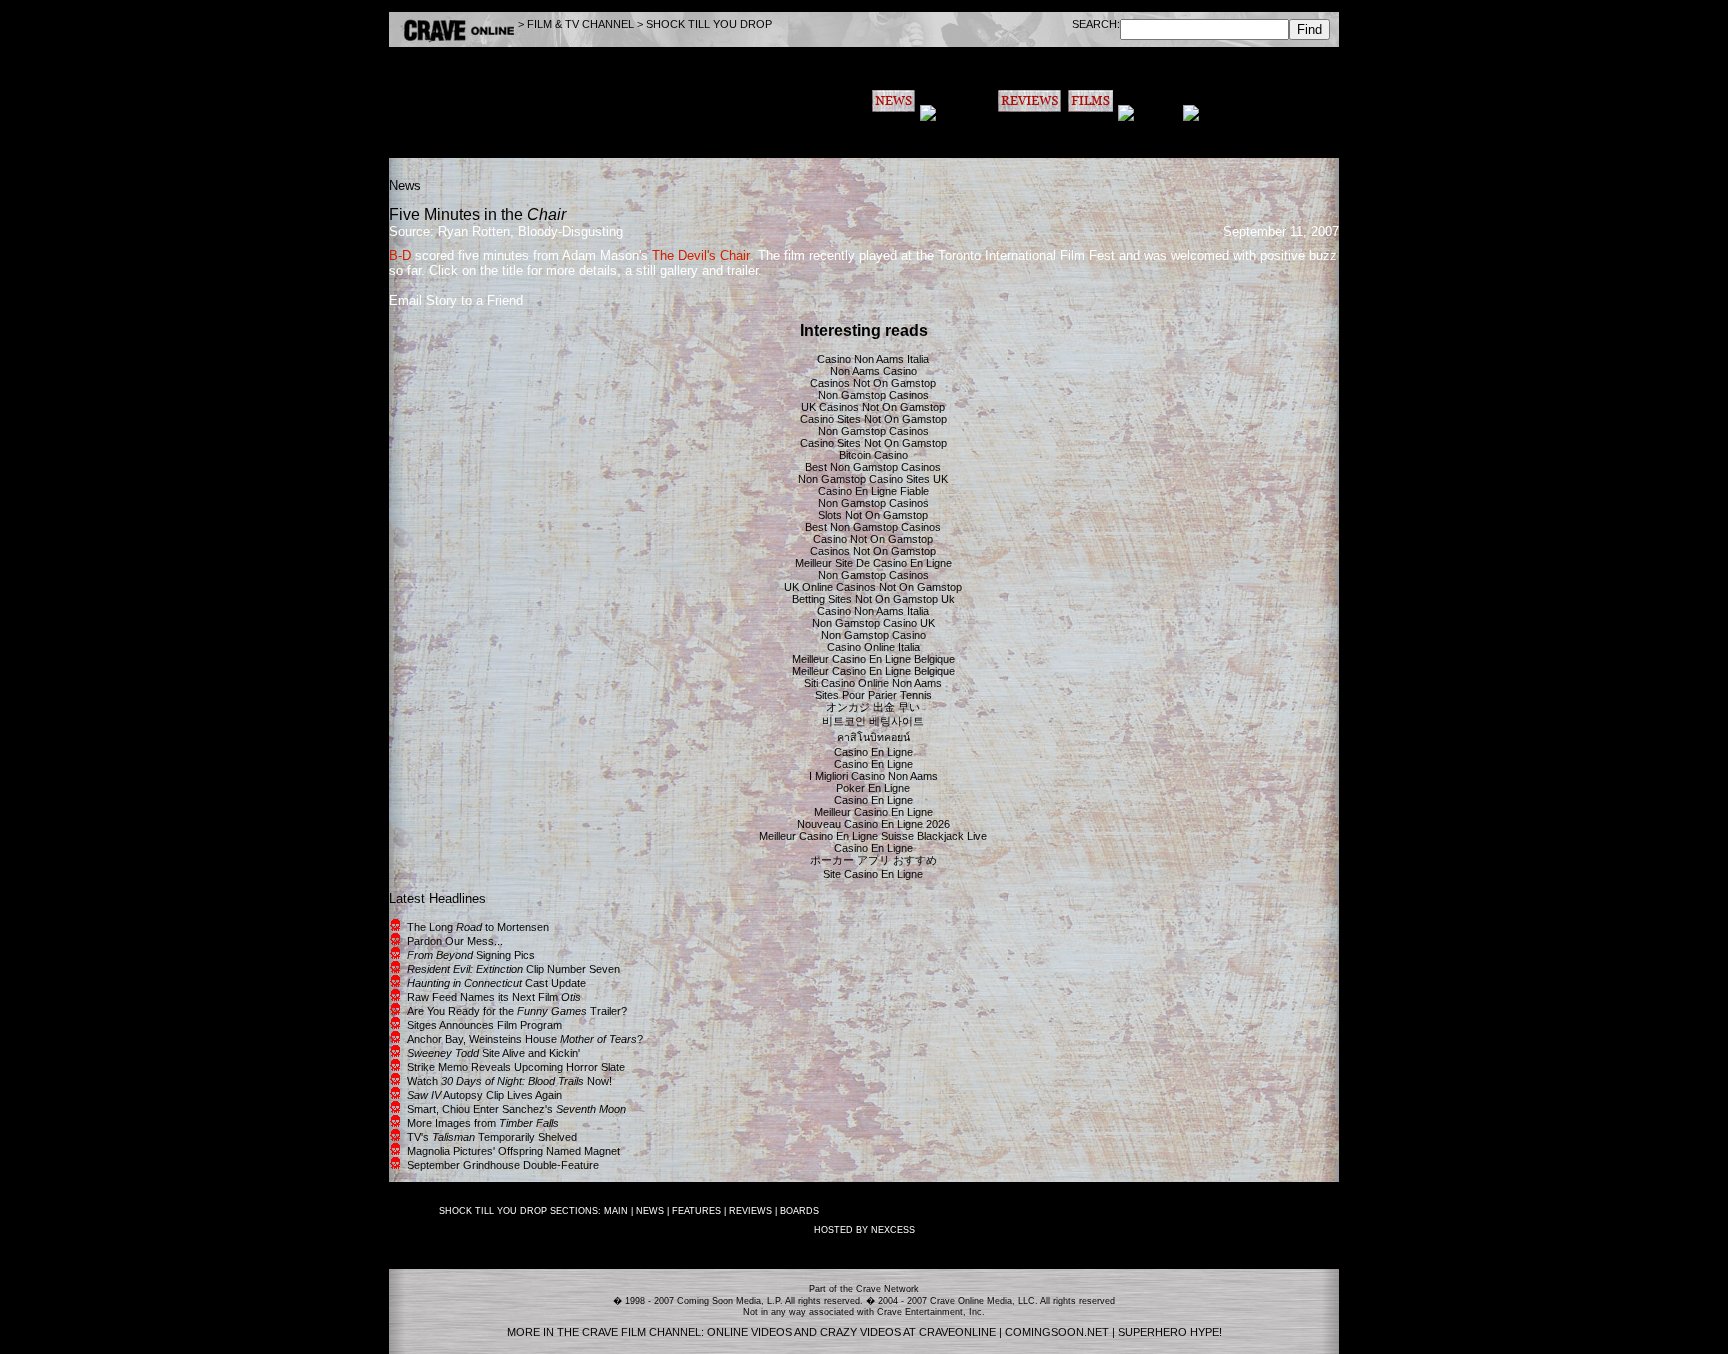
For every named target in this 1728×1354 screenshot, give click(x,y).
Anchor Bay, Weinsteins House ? (525, 1039)
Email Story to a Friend (456, 300)
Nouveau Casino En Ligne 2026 (873, 824)
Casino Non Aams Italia (873, 359)
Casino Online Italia (873, 647)
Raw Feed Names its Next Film (494, 997)
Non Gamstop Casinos (873, 395)
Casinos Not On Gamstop (873, 383)
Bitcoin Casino (873, 455)
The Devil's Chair (701, 255)
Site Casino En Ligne (873, 874)
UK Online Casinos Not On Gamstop (873, 587)
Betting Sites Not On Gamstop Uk (873, 599)
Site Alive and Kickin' (493, 1053)
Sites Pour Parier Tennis (873, 695)
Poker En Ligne (873, 788)
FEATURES (696, 1211)
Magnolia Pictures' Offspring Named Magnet (513, 1151)
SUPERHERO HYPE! (1170, 1332)
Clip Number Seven (513, 969)
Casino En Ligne (873, 752)
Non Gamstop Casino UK (873, 623)
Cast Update (496, 983)
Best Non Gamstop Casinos (873, 467)
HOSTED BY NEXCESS (864, 1230)
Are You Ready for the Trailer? (517, 1011)
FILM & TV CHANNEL (580, 24)
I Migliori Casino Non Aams (873, 776)
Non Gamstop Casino (873, 635)
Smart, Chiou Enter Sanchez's (516, 1109)
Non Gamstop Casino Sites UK (873, 479)
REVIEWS (750, 1211)
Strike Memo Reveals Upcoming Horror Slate (516, 1067)
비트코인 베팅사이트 (873, 721)
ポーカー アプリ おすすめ (873, 860)
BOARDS (799, 1211)
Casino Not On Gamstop (873, 539)
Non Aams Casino (873, 371)
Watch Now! (509, 1081)
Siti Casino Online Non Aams (873, 683)
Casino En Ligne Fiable (873, 491)
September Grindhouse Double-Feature (503, 1165)
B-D (400, 255)
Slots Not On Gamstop (873, 515)
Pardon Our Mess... (455, 941)
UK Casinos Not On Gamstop (873, 407)
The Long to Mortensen (478, 927)
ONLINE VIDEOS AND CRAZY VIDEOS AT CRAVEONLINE (851, 1332)
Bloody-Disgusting (570, 231)
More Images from (483, 1123)
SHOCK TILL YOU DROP (709, 24)
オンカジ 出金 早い (873, 707)
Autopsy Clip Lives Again (484, 1095)
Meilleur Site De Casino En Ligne (873, 563)
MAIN (616, 1211)
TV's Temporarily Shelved (492, 1137)
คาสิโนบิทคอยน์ (873, 737)
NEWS (650, 1211)
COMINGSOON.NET (1057, 1332)
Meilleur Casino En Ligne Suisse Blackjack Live (873, 836)
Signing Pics (471, 955)
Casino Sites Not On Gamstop (873, 419)
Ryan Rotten (474, 231)
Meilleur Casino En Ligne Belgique (873, 659)
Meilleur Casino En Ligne (873, 812)
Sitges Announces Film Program (484, 1025)
